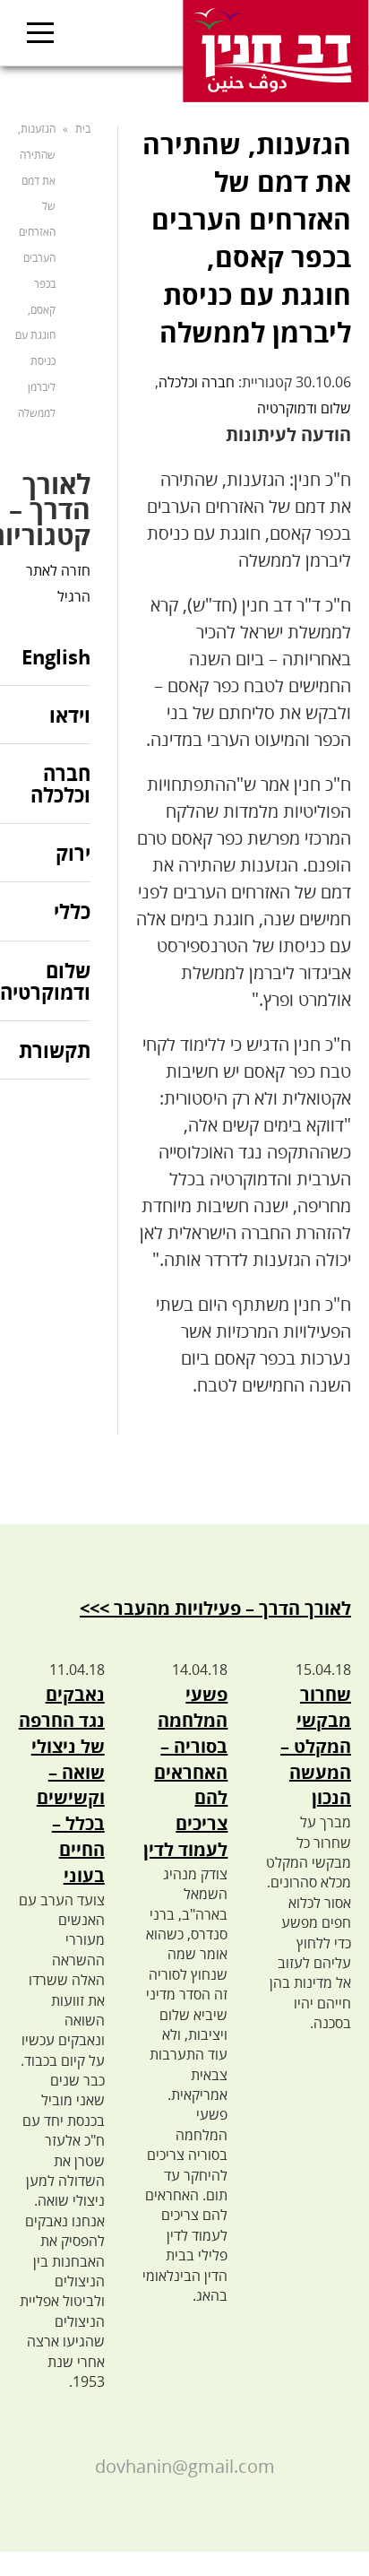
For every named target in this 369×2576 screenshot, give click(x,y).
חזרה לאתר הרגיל (58, 583)
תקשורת (55, 1050)
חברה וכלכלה (197, 382)
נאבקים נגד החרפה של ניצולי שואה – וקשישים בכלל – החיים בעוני (62, 1785)
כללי (72, 911)
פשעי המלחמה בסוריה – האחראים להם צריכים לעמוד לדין (185, 1772)
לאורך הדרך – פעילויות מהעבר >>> (215, 1608)
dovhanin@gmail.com (185, 2466)
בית (83, 129)
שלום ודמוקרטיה (304, 408)
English (56, 658)
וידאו (70, 715)
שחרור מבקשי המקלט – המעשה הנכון (316, 1746)
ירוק (73, 853)
